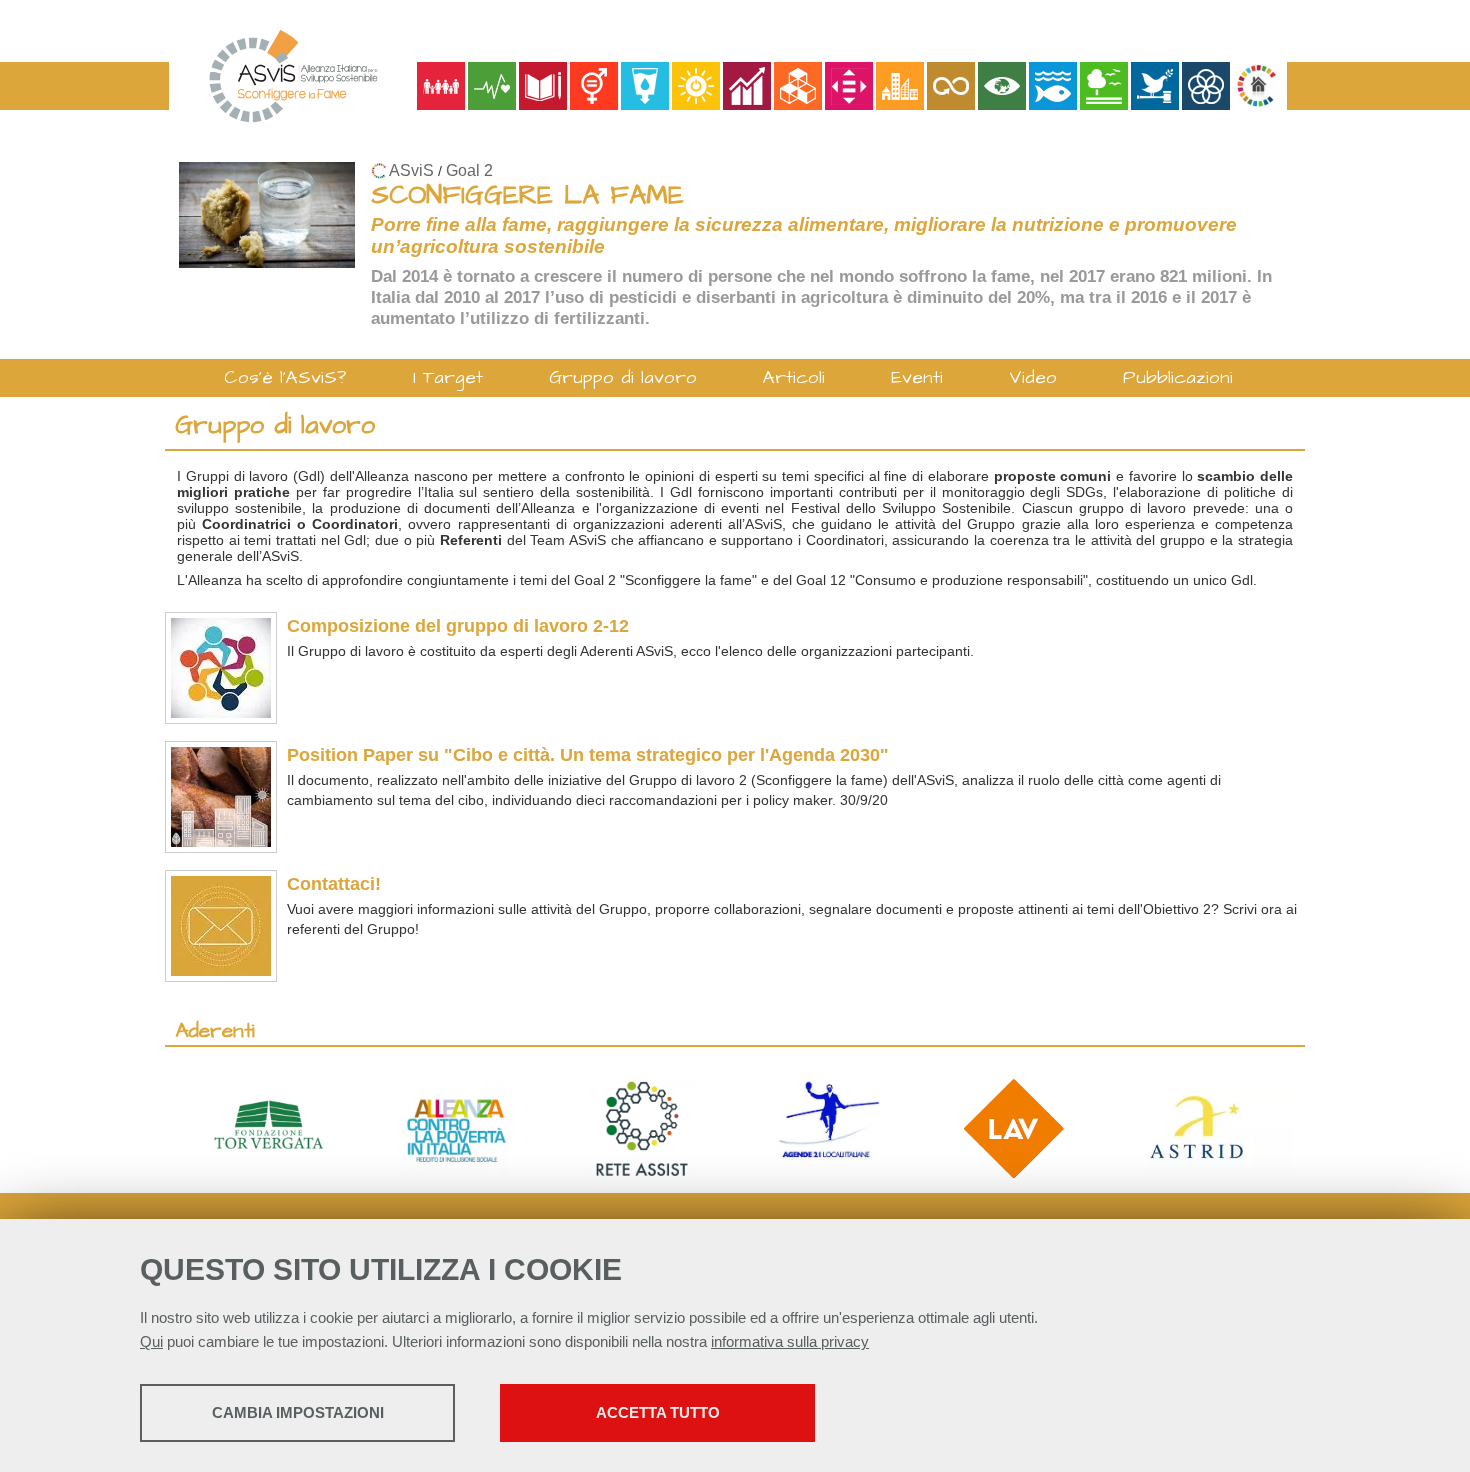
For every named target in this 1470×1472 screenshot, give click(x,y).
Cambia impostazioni (298, 1412)
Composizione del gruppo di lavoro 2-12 (458, 626)
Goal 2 (469, 170)
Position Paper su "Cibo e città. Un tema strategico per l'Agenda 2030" (588, 755)
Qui (151, 1341)
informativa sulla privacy (790, 1341)
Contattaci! (334, 884)
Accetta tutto (658, 1412)
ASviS (411, 170)
